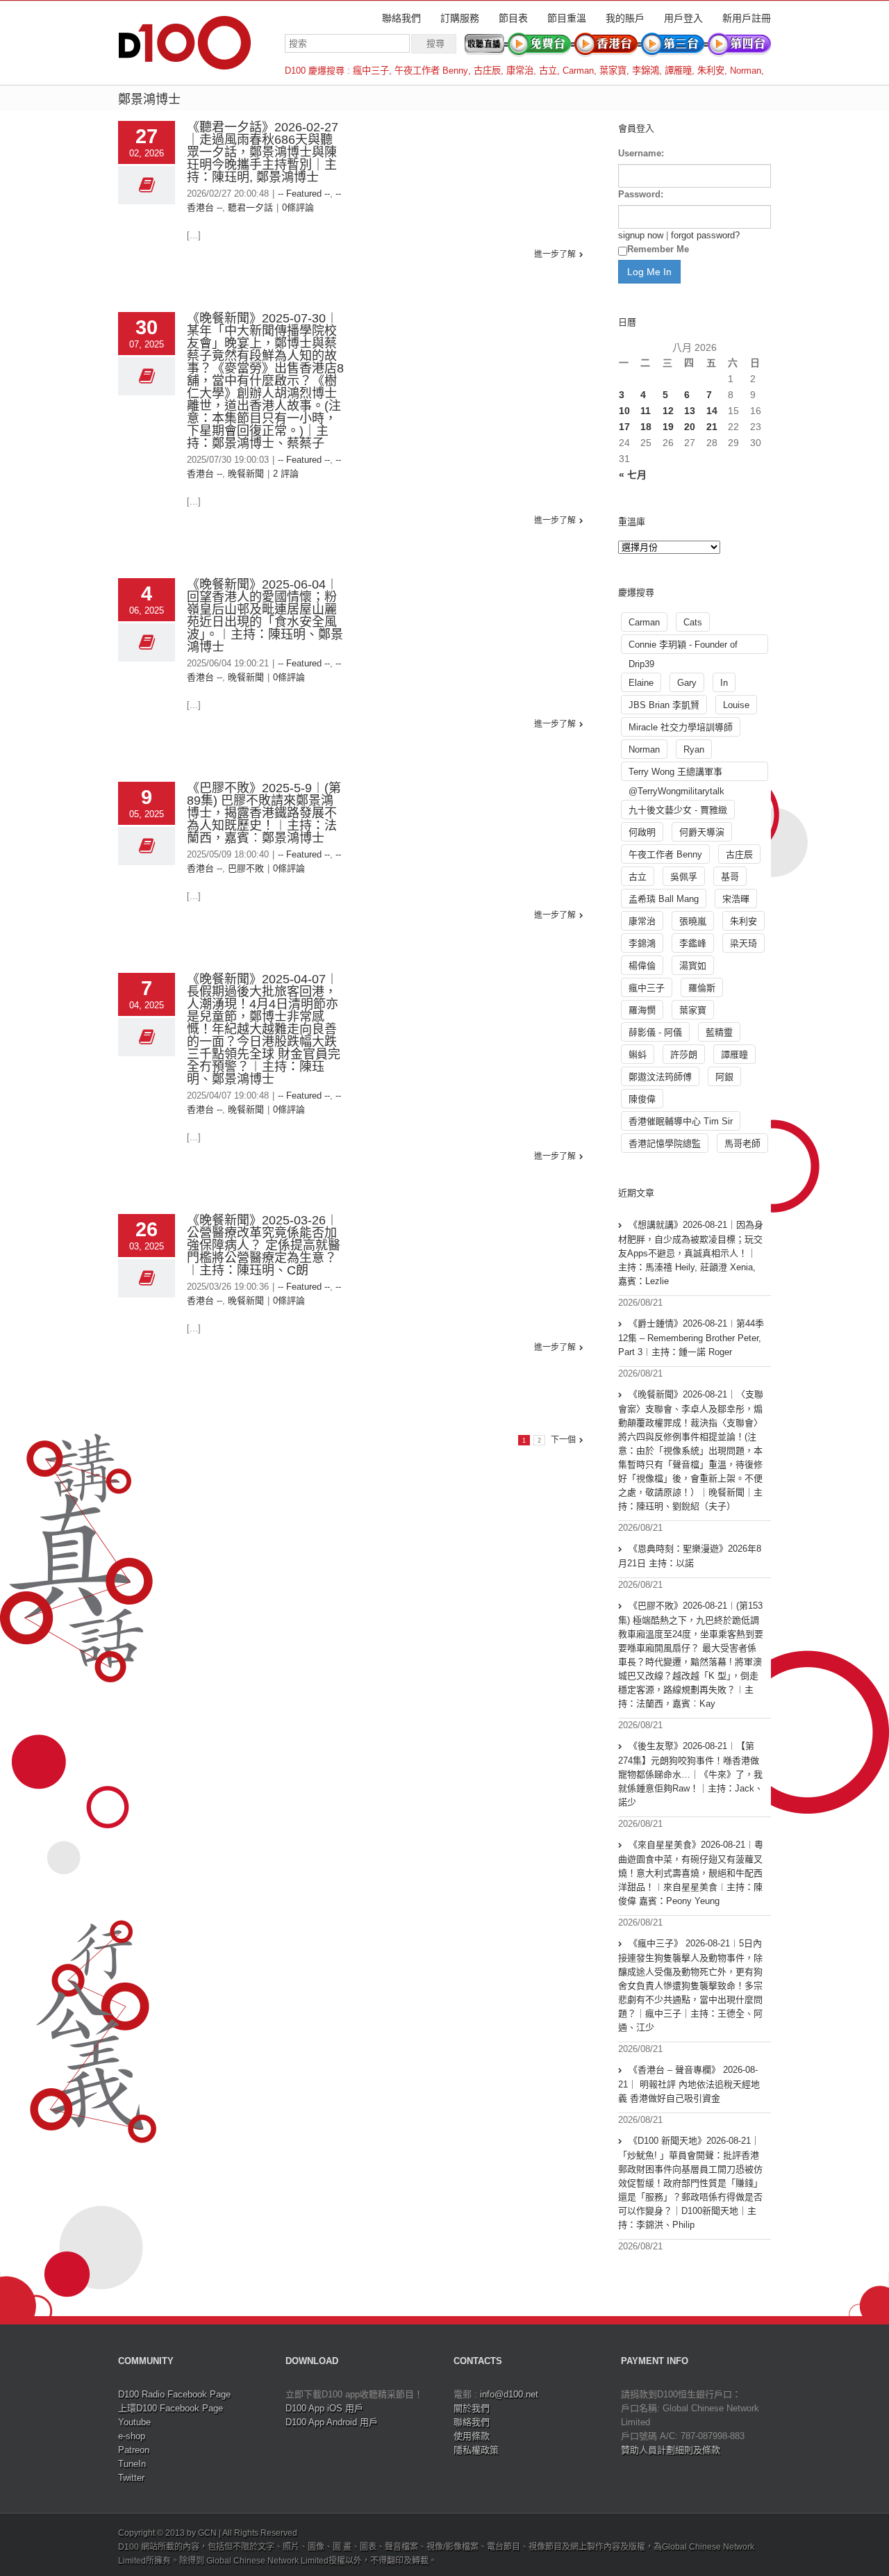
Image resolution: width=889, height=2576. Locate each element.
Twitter (131, 2478)
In (724, 683)
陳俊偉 (642, 1099)
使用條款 (472, 2436)
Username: (641, 153)
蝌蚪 (638, 1055)
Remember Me (658, 249)
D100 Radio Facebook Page (174, 2394)
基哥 (730, 877)
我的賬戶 (625, 18)
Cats (693, 622)
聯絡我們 (401, 18)
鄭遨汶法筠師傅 (660, 1077)
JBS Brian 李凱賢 (664, 705)
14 (712, 411)
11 (646, 411)
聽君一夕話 (250, 207)
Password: (641, 194)
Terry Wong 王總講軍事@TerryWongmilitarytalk (676, 774)
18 (646, 427)
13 (690, 411)
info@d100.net (509, 2394)
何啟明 (642, 832)
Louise (736, 705)
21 (712, 427)
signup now (641, 235)
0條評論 (298, 207)
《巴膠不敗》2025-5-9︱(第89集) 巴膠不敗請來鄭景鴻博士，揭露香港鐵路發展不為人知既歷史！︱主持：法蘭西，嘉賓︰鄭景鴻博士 (264, 813)
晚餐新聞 (246, 474)
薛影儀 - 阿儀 (655, 1032)
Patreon (134, 2450)
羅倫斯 (702, 988)
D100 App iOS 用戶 (324, 2408)
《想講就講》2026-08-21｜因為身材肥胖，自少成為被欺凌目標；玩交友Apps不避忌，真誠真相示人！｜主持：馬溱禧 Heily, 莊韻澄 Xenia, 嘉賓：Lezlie (691, 1253)
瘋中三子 (371, 71)
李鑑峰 (693, 943)
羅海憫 (642, 1010)
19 (668, 427)
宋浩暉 (736, 899)
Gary (687, 683)
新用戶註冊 (747, 18)
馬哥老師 (742, 1143)
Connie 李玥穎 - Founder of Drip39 (683, 647)
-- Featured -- (304, 194)
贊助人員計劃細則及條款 (671, 2450)
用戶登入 (683, 18)
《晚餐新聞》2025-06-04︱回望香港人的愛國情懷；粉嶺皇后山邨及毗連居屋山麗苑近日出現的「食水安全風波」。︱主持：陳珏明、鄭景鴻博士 (265, 616)
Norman (746, 71)
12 (668, 411)
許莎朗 (684, 1055)
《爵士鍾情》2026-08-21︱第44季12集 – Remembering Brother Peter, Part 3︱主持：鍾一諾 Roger (691, 1338)
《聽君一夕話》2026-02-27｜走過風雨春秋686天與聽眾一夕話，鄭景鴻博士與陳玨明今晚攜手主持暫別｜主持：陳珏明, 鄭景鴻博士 (263, 152)
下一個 (563, 1440)
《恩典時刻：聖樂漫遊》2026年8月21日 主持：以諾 (690, 1556)
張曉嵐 (693, 921)
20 (690, 427)
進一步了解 (555, 254)
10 (624, 411)
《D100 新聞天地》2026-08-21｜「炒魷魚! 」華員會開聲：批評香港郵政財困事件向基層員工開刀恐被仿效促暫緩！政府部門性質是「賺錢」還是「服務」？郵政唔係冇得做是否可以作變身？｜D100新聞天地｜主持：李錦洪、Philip (690, 2183)
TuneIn (132, 2464)
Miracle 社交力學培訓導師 (681, 727)
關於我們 (472, 2408)
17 (624, 427)
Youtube (134, 2422)
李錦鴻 (646, 71)
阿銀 (724, 1077)
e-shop (132, 2436)
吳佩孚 (684, 877)
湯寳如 (693, 966)
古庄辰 (487, 71)
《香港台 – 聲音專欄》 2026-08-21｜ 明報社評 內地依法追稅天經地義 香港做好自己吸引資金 (689, 2084)
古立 (548, 71)
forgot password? (705, 235)
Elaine (641, 683)
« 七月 (633, 475)
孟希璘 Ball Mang (664, 899)
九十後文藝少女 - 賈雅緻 (678, 810)
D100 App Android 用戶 (332, 2422)
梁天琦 (743, 943)
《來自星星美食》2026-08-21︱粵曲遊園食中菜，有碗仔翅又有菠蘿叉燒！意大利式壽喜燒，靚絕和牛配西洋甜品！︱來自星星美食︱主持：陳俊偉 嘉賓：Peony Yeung (691, 1873)
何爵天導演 (702, 832)
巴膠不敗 (246, 868)
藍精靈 (719, 1032)
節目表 (513, 18)
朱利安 (711, 71)
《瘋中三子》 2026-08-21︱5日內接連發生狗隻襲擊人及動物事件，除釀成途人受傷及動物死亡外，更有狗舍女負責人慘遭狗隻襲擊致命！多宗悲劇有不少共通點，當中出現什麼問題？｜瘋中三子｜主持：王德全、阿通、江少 (690, 1985)
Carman (578, 71)
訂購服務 (460, 18)
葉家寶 (613, 71)
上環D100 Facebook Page (171, 2408)
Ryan (694, 749)
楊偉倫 (642, 966)
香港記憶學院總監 (665, 1143)
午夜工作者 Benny (431, 71)
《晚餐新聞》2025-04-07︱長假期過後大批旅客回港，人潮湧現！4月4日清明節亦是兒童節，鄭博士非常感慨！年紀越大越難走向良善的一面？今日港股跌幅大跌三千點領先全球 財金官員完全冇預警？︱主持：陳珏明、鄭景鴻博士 (264, 1029)
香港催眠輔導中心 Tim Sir (681, 1121)
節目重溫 (567, 18)
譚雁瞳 (678, 71)
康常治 (520, 71)
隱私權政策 (476, 2450)
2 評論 (286, 474)
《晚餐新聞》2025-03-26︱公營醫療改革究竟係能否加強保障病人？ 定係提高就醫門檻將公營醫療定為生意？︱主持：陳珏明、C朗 (264, 1245)
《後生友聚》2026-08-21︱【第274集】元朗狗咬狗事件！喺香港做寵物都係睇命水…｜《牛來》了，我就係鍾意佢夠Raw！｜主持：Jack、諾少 (691, 1774)
